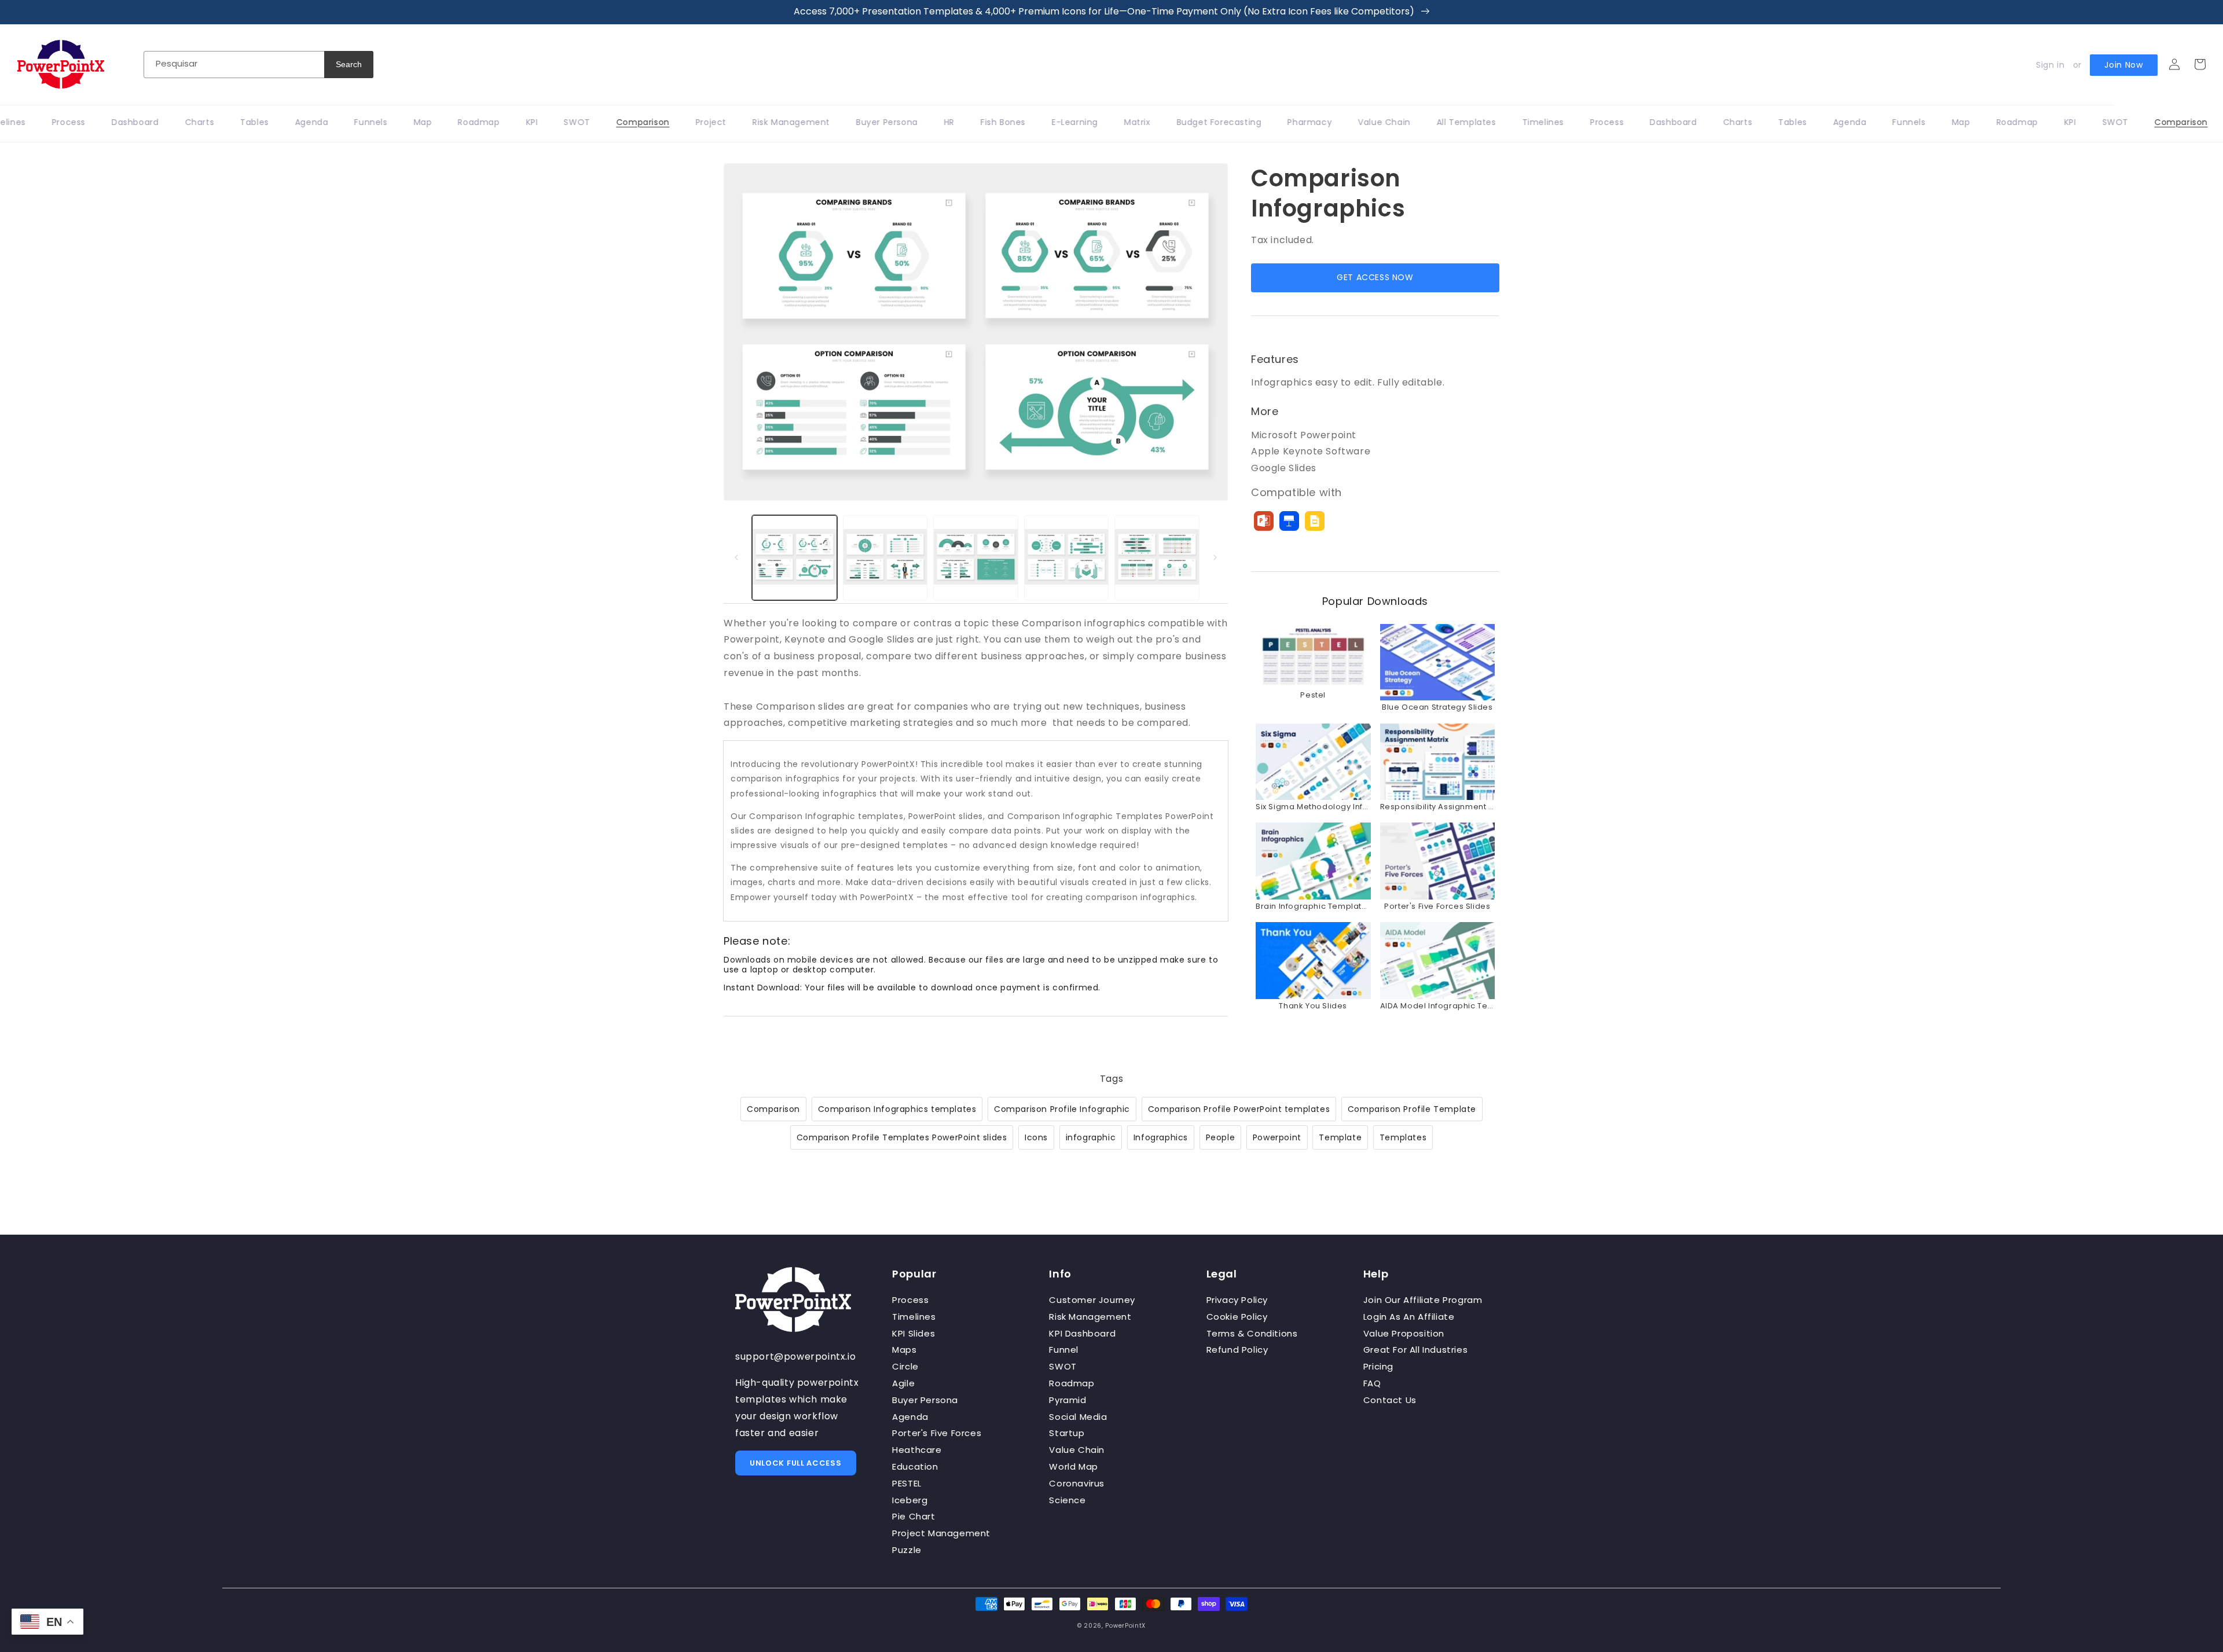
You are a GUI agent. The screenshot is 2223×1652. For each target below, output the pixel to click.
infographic (1091, 1137)
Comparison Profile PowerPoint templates (1239, 1109)
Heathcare (917, 1450)
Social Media (1078, 1417)
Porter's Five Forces (937, 1433)
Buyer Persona (925, 1400)
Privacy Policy (1237, 1300)
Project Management (941, 1533)
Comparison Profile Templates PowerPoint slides (902, 1137)
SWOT (1063, 1366)
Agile (903, 1383)
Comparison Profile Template (1412, 1109)
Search (349, 64)
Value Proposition (1404, 1333)
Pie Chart (914, 1516)
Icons (1036, 1137)
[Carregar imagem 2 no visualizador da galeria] (885, 558)
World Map (1073, 1466)
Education (915, 1466)
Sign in (2050, 65)
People (1221, 1137)
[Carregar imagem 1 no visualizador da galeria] (795, 558)
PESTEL (907, 1483)
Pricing (1378, 1366)
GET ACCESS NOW (1375, 277)
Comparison (773, 1109)
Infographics (1161, 1137)
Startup (1067, 1433)
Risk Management (1090, 1317)
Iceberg (910, 1500)
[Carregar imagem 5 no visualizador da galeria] (1157, 558)
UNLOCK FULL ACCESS (796, 1463)
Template (1340, 1137)
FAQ (1372, 1383)
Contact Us (1390, 1400)
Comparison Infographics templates (897, 1109)
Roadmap (1072, 1383)
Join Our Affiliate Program (1423, 1300)
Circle (905, 1366)
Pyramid (1068, 1400)
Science (1067, 1500)
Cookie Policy (1237, 1317)
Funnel (1064, 1350)
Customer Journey (1092, 1300)
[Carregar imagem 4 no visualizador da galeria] (1067, 558)
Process (910, 1300)
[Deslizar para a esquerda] (736, 557)
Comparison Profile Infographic (1062, 1109)
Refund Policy (1237, 1350)
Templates (1403, 1137)
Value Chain (1077, 1450)
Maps (904, 1350)
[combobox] (234, 65)
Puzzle (907, 1550)
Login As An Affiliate (1409, 1317)
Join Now (2124, 65)
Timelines (914, 1317)
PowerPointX (1125, 1626)
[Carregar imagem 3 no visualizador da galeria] (976, 558)
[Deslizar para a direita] (1215, 557)
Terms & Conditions (1252, 1333)
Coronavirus (1077, 1483)
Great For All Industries (1415, 1350)
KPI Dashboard (1082, 1333)
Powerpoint (1277, 1137)
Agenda (910, 1417)
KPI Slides (914, 1333)
